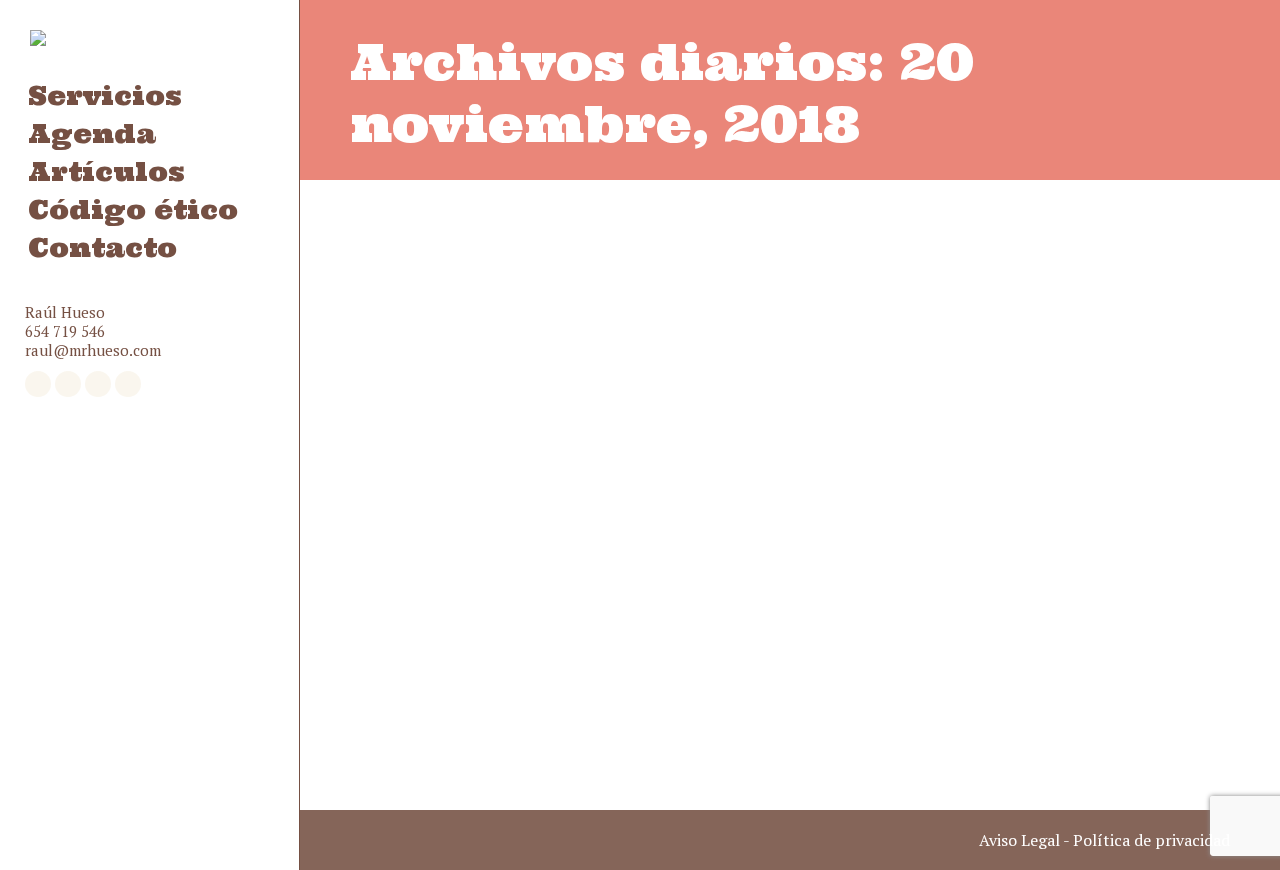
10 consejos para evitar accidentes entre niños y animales (755, 627)
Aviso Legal (1019, 840)
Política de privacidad (1151, 840)
